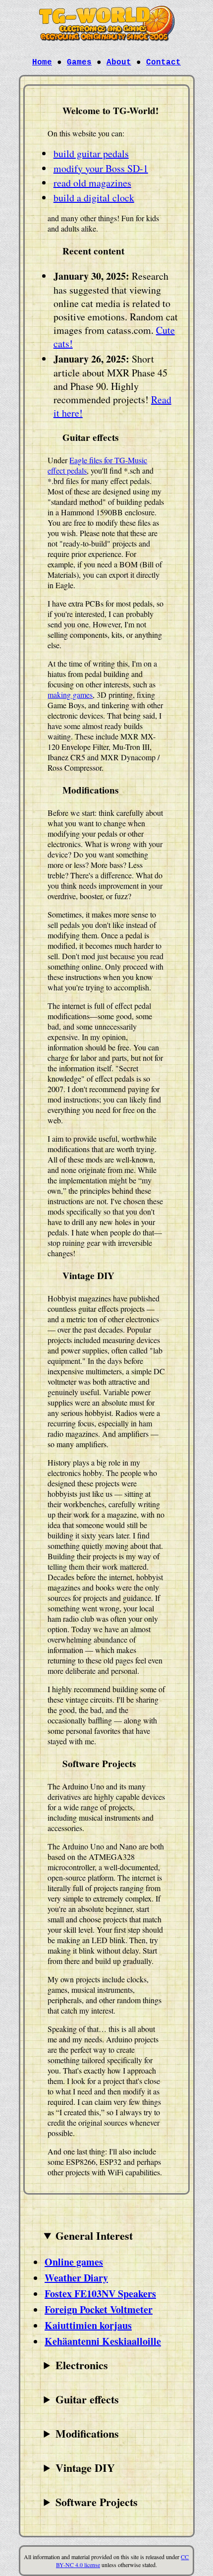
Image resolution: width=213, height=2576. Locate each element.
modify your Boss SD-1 (101, 168)
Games (79, 62)
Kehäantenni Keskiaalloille (103, 2341)
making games (70, 695)
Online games (74, 2262)
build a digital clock (94, 198)
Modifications (87, 2433)
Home (42, 62)
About (119, 62)
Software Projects (97, 2502)
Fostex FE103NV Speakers (100, 2294)
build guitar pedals (91, 153)
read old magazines (92, 183)
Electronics (82, 2365)
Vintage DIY (85, 2468)
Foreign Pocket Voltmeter (99, 2309)
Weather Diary (76, 2278)
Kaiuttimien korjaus (88, 2325)
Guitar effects (87, 2399)
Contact (163, 62)
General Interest (94, 2236)
